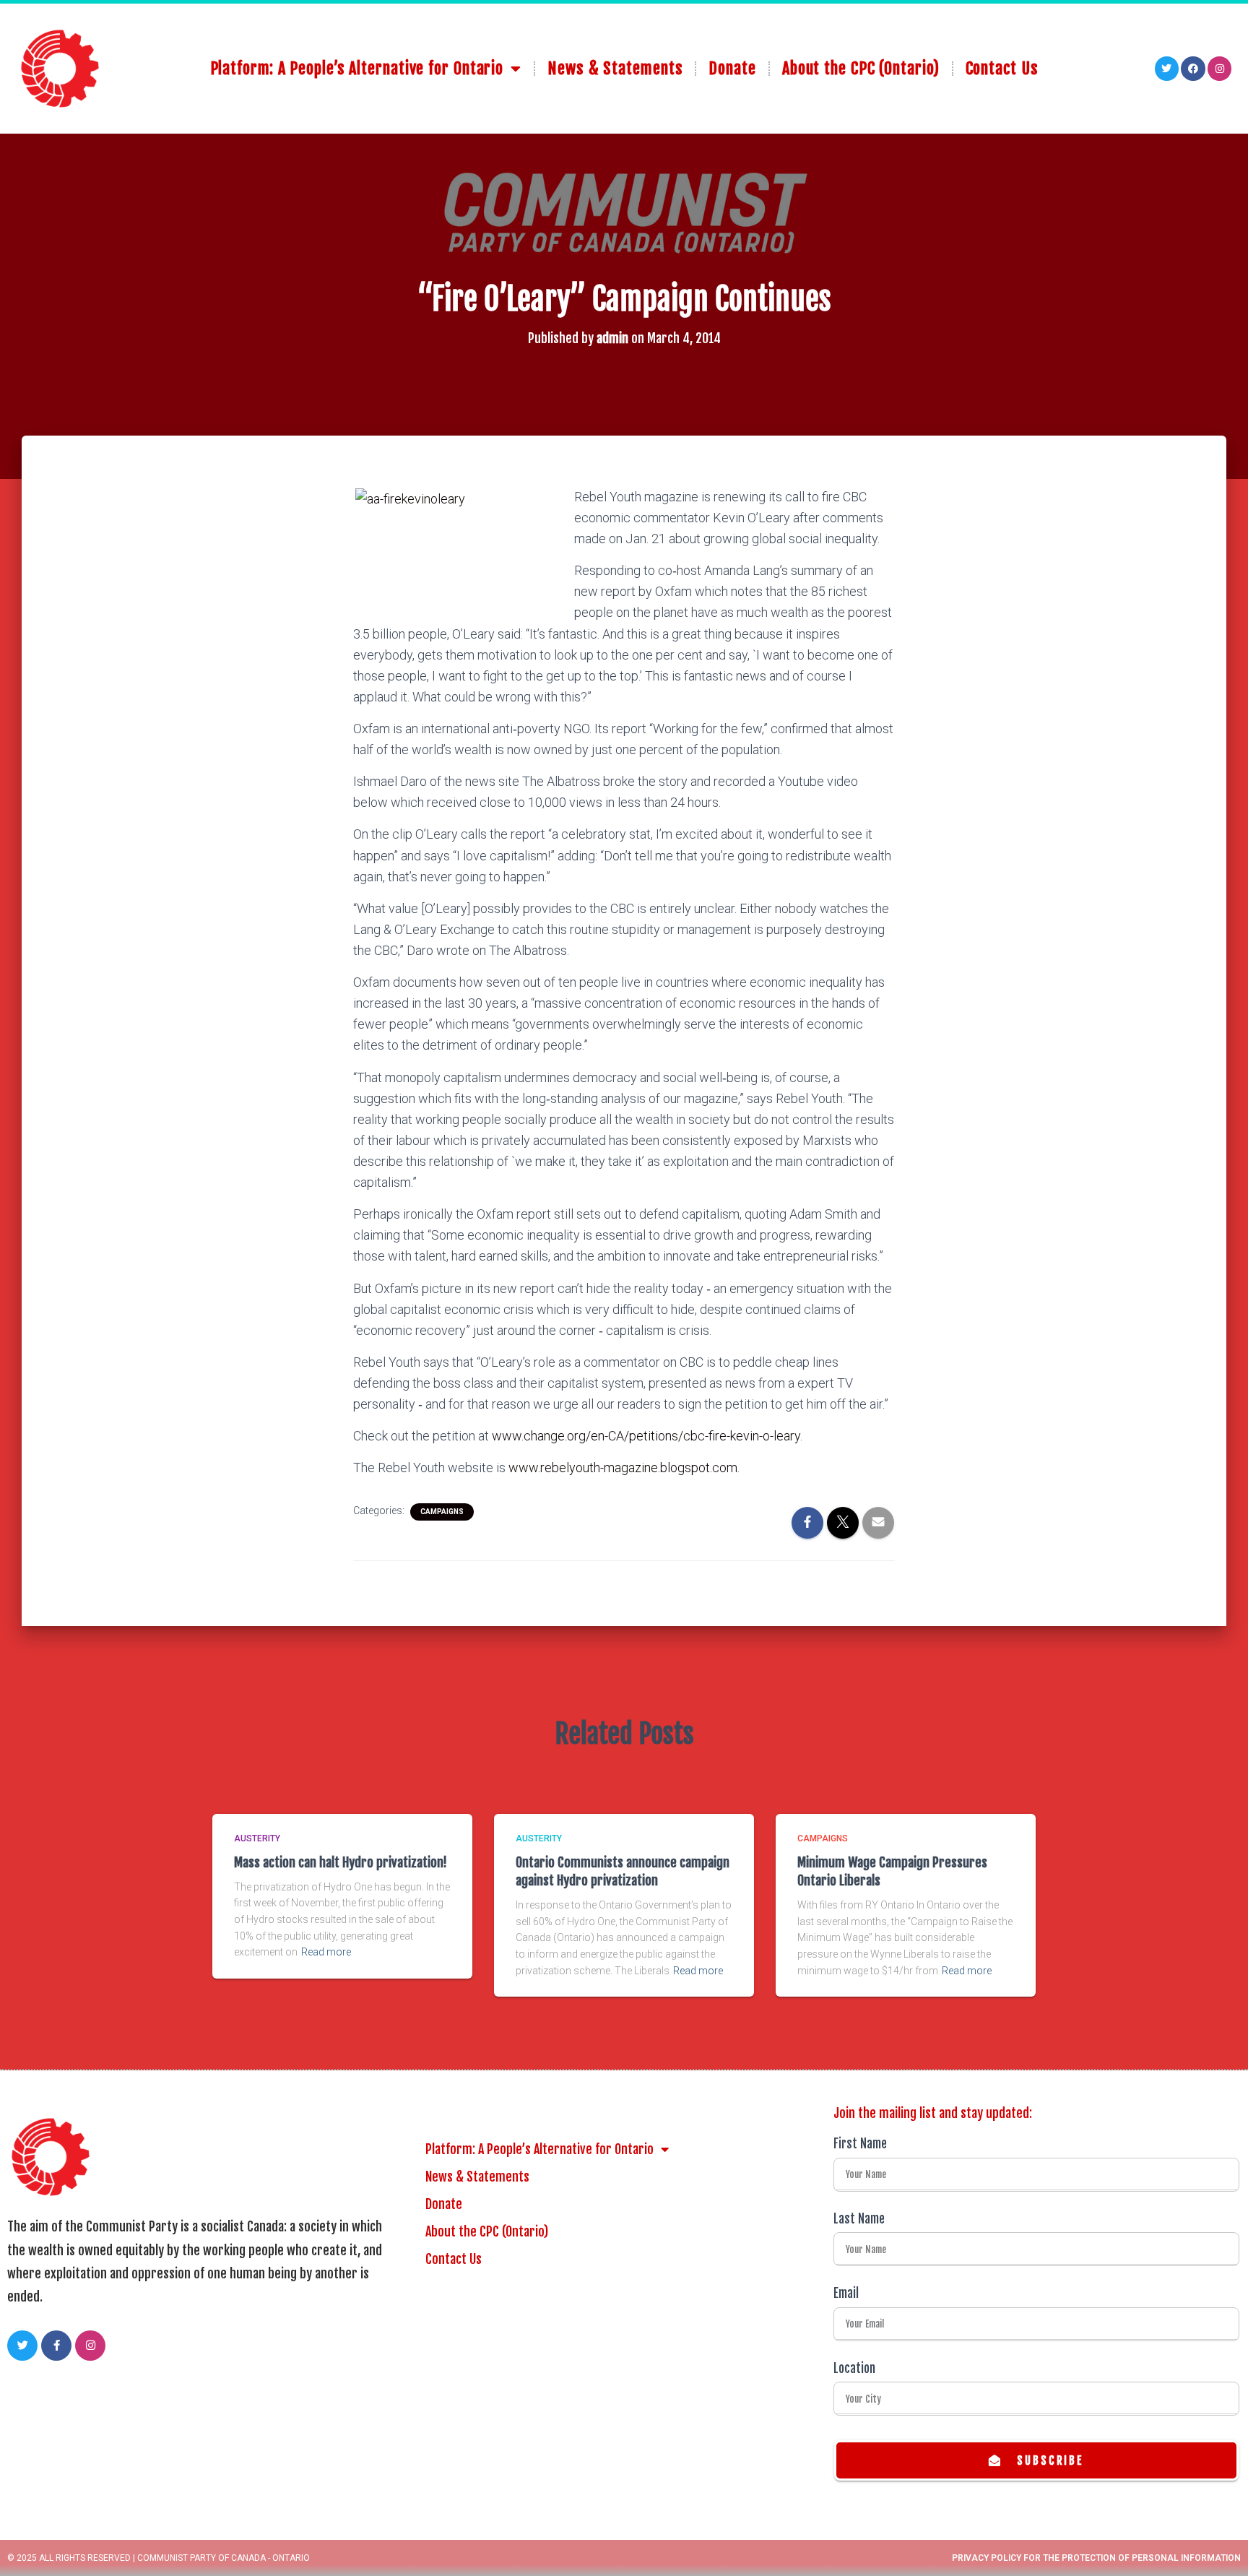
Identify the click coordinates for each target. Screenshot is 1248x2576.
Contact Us (1002, 68)
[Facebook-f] (56, 2346)
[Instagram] (1220, 69)
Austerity (257, 1838)
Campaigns (442, 1512)
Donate (732, 68)
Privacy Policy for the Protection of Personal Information (1096, 2558)
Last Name (859, 2219)
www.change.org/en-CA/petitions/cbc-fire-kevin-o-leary (646, 1436)
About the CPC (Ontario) (861, 68)
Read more (326, 1952)
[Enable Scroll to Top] (1219, 2547)
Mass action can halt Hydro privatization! (341, 1862)
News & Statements (615, 68)
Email (846, 2293)
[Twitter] (1167, 69)
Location (854, 2368)
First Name (860, 2144)
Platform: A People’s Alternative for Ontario (357, 68)
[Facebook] (1193, 69)
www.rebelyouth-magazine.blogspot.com (623, 1468)
